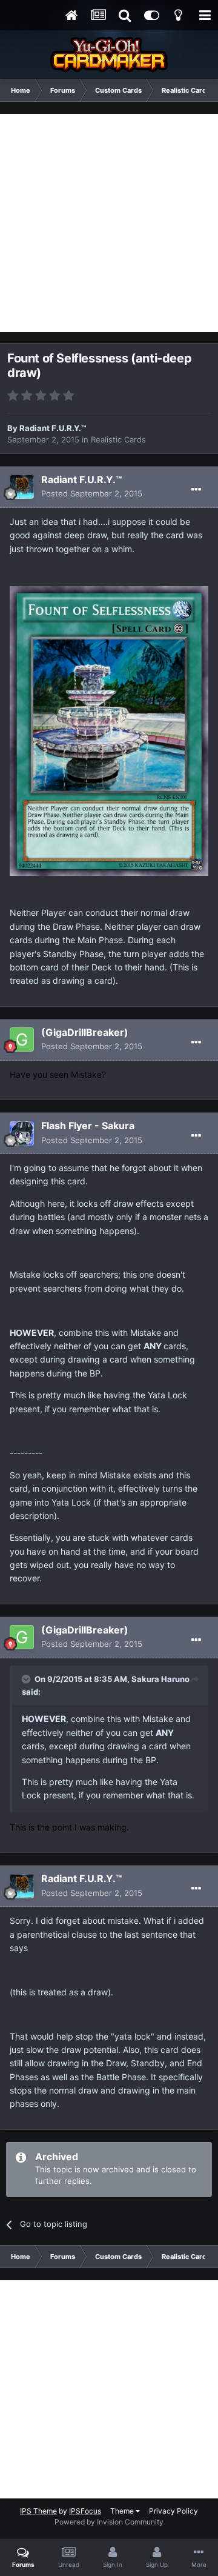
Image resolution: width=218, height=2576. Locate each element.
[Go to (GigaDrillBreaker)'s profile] (22, 1039)
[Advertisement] (109, 223)
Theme (123, 2511)
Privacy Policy (173, 2511)
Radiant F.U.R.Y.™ (53, 428)
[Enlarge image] (109, 730)
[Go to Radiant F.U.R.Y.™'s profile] (22, 487)
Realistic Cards (118, 439)
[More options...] (196, 490)
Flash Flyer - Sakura (88, 1126)
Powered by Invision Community (109, 2522)
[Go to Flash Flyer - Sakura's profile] (22, 1133)
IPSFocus (85, 2511)
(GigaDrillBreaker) (85, 1032)
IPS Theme (38, 2511)
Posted (92, 493)
